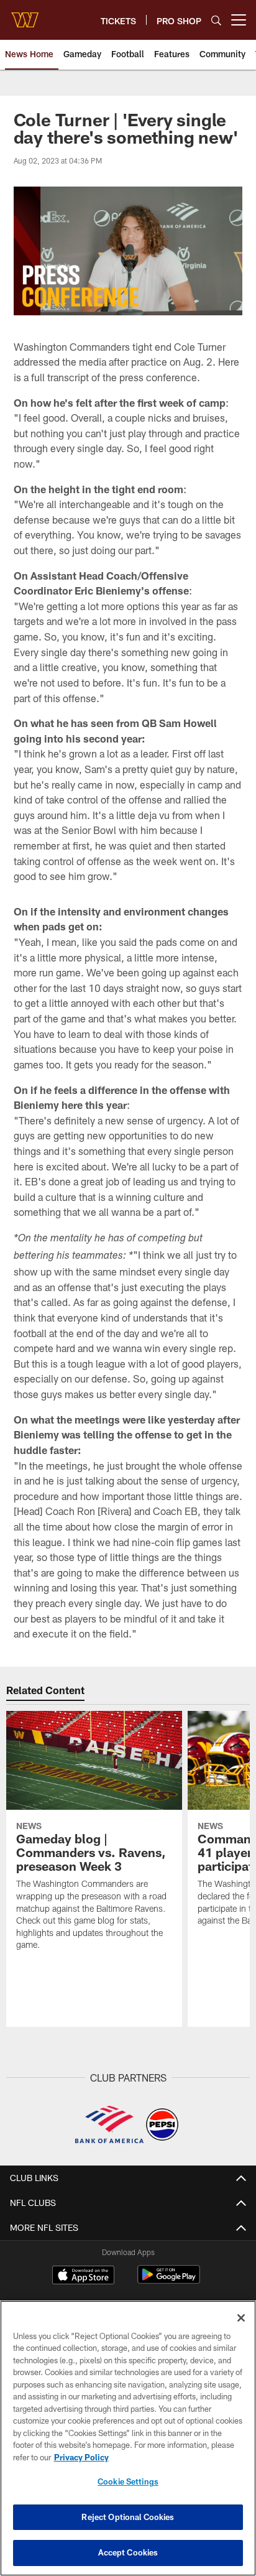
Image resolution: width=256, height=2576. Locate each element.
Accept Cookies (128, 2552)
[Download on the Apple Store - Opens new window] (83, 2276)
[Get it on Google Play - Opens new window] (169, 2281)
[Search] (216, 20)
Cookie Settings (128, 2481)
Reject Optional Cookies (128, 2517)
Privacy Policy (81, 2457)
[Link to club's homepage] (25, 15)
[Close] (241, 2318)
